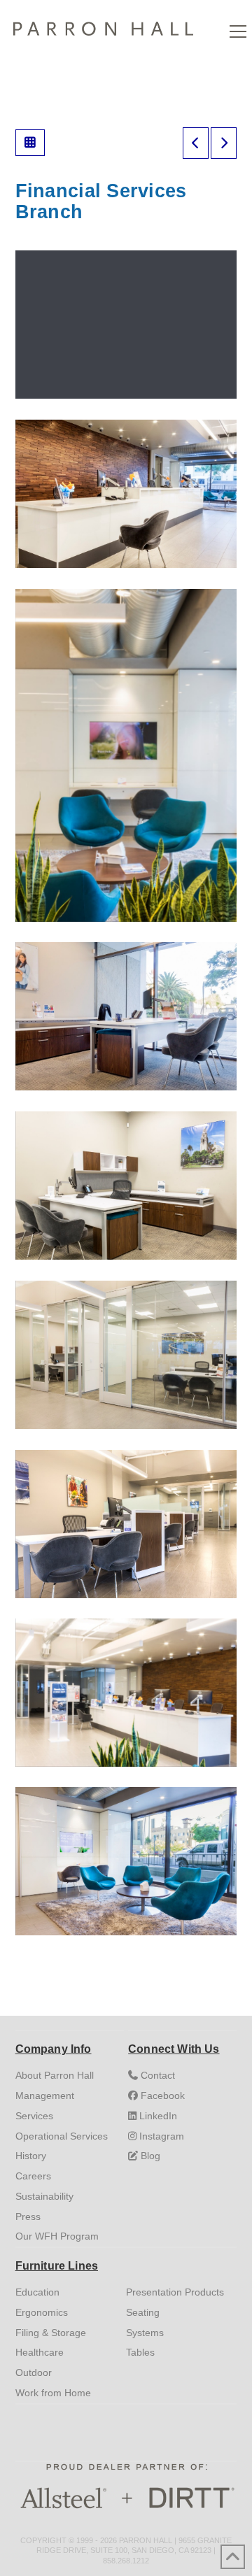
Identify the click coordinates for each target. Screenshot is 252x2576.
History (31, 2156)
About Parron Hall (55, 2075)
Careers (33, 2176)
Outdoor (34, 2372)
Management (45, 2095)
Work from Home (53, 2393)
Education (37, 2292)
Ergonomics (42, 2312)
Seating (143, 2312)
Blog (149, 2156)
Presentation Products (175, 2292)
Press (28, 2216)
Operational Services (62, 2136)
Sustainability (44, 2196)
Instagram (160, 2136)
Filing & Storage (51, 2333)
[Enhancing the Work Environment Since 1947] (103, 26)
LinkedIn (157, 2116)
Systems (145, 2333)
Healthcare (40, 2352)
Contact (156, 2075)
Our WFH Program (57, 2236)
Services (34, 2116)
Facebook (161, 2095)
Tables (140, 2352)
